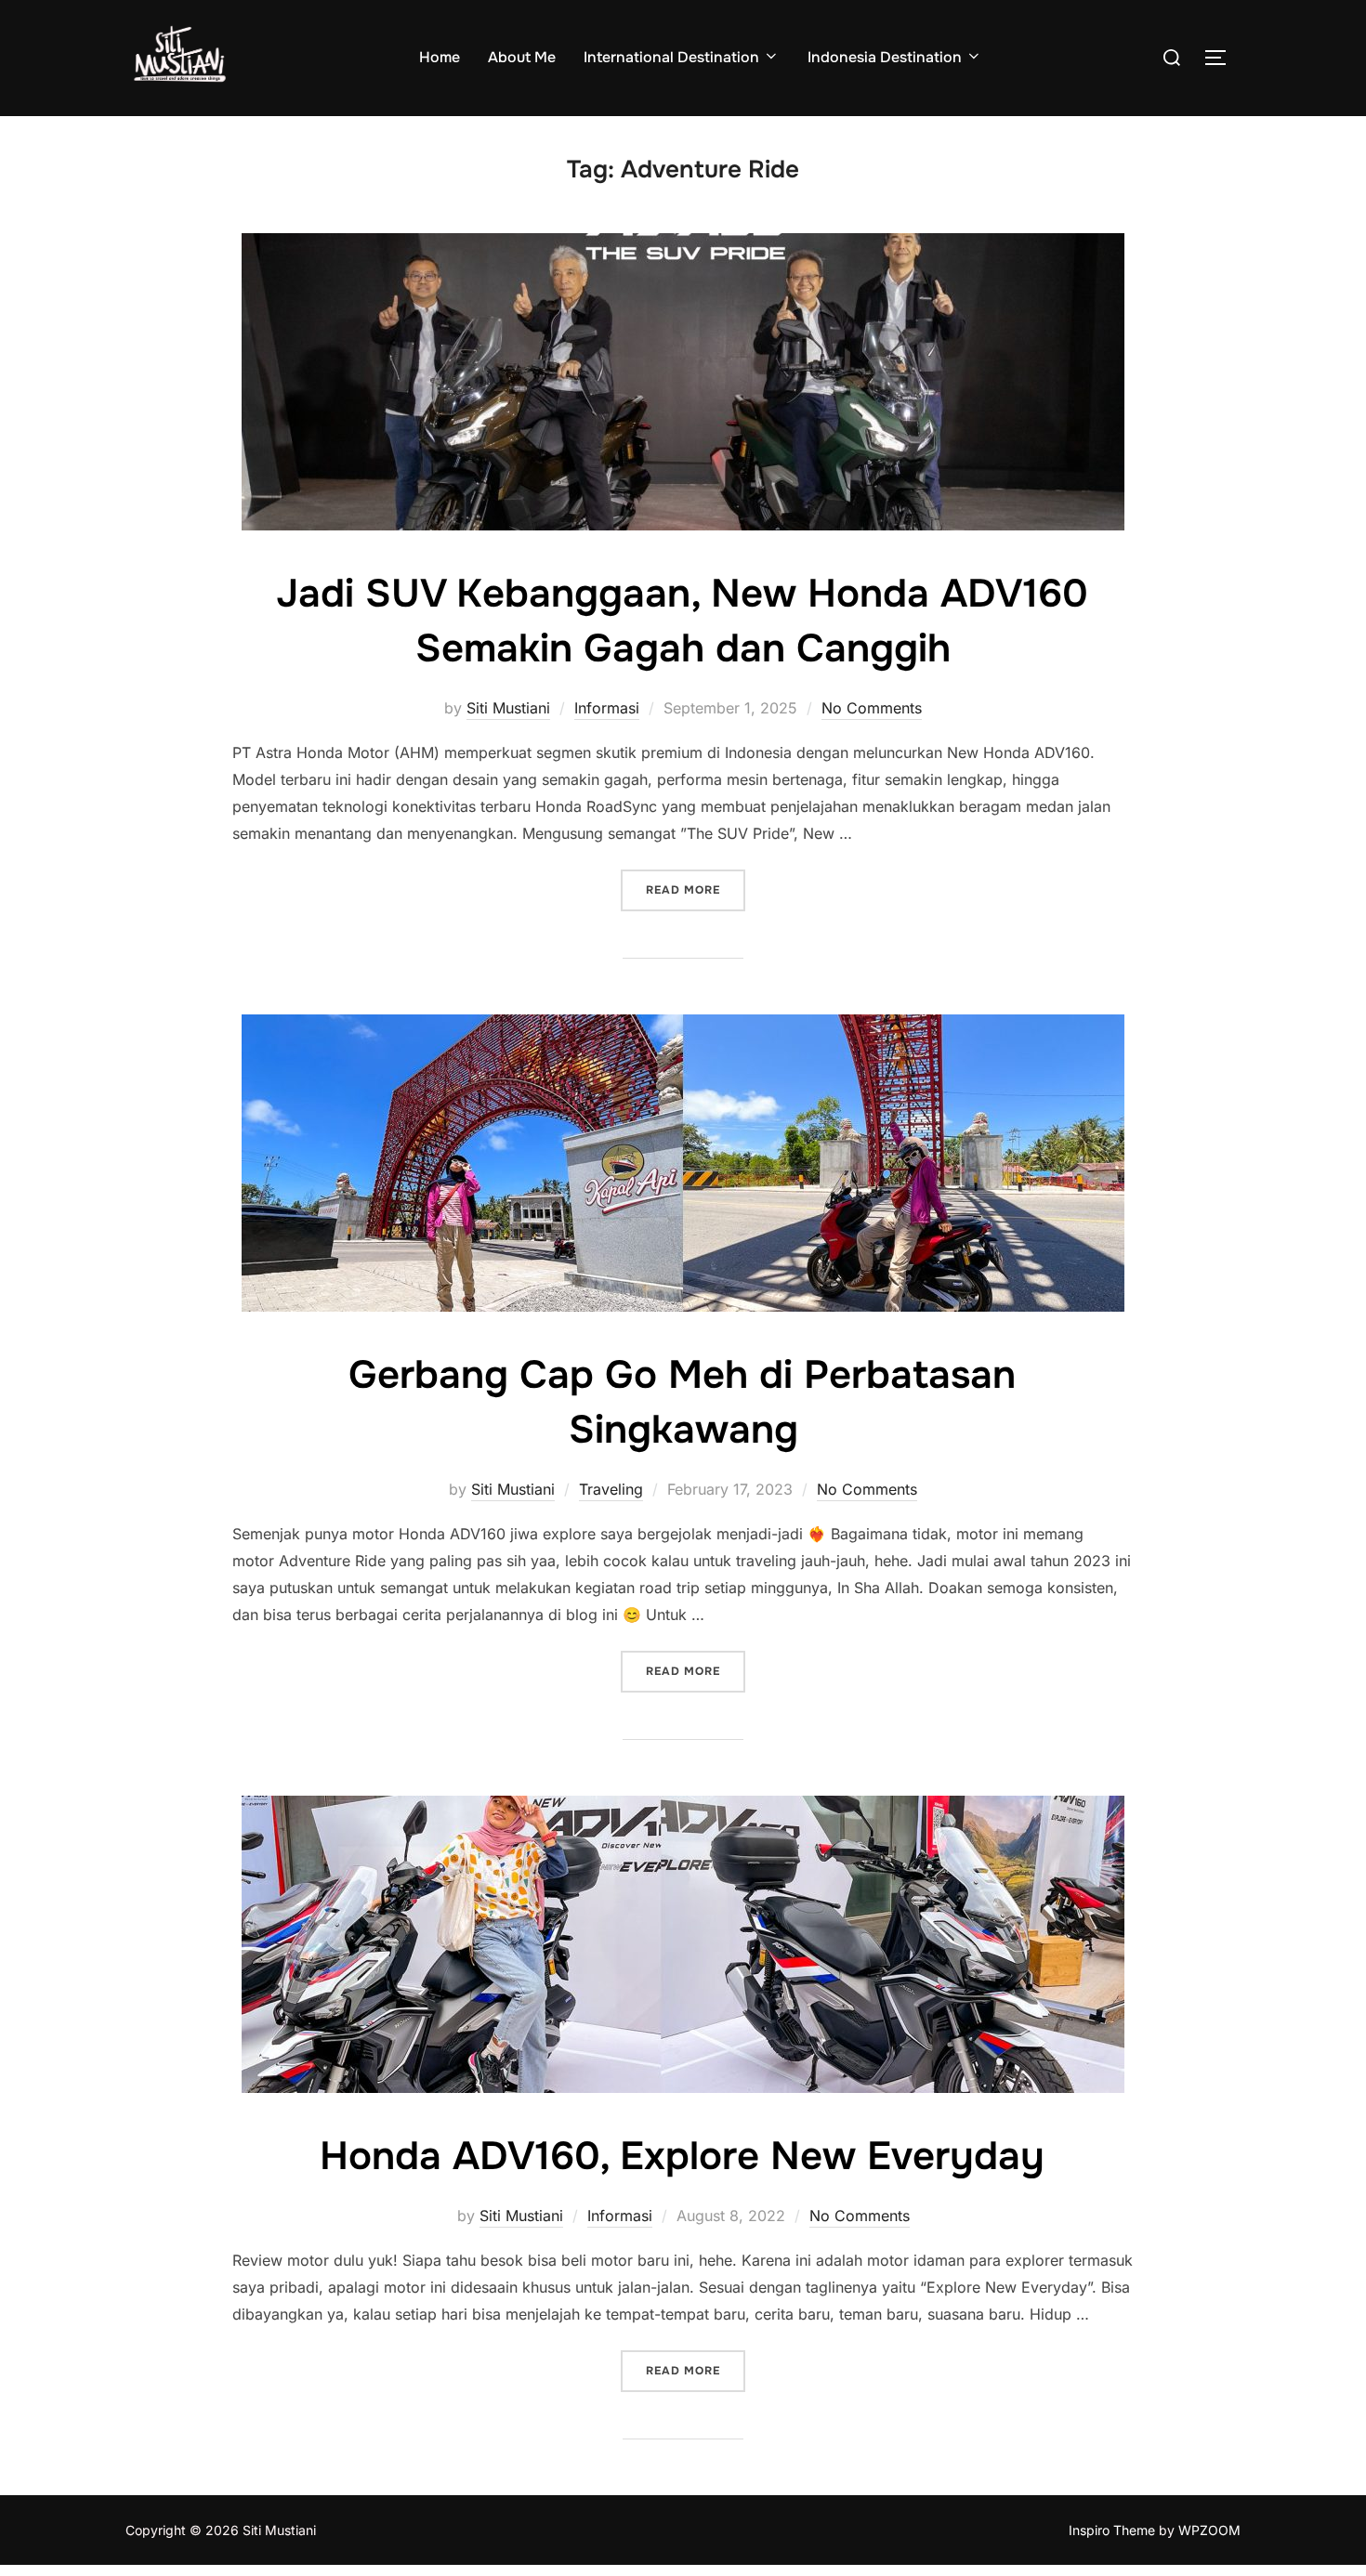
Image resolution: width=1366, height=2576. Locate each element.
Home (440, 57)
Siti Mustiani (508, 708)
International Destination (671, 57)
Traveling (611, 1489)
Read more (696, 889)
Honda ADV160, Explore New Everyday (682, 2156)
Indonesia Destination (885, 57)
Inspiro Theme (1112, 2530)
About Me (522, 57)
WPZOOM (1209, 2530)
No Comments (872, 708)
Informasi (607, 708)
